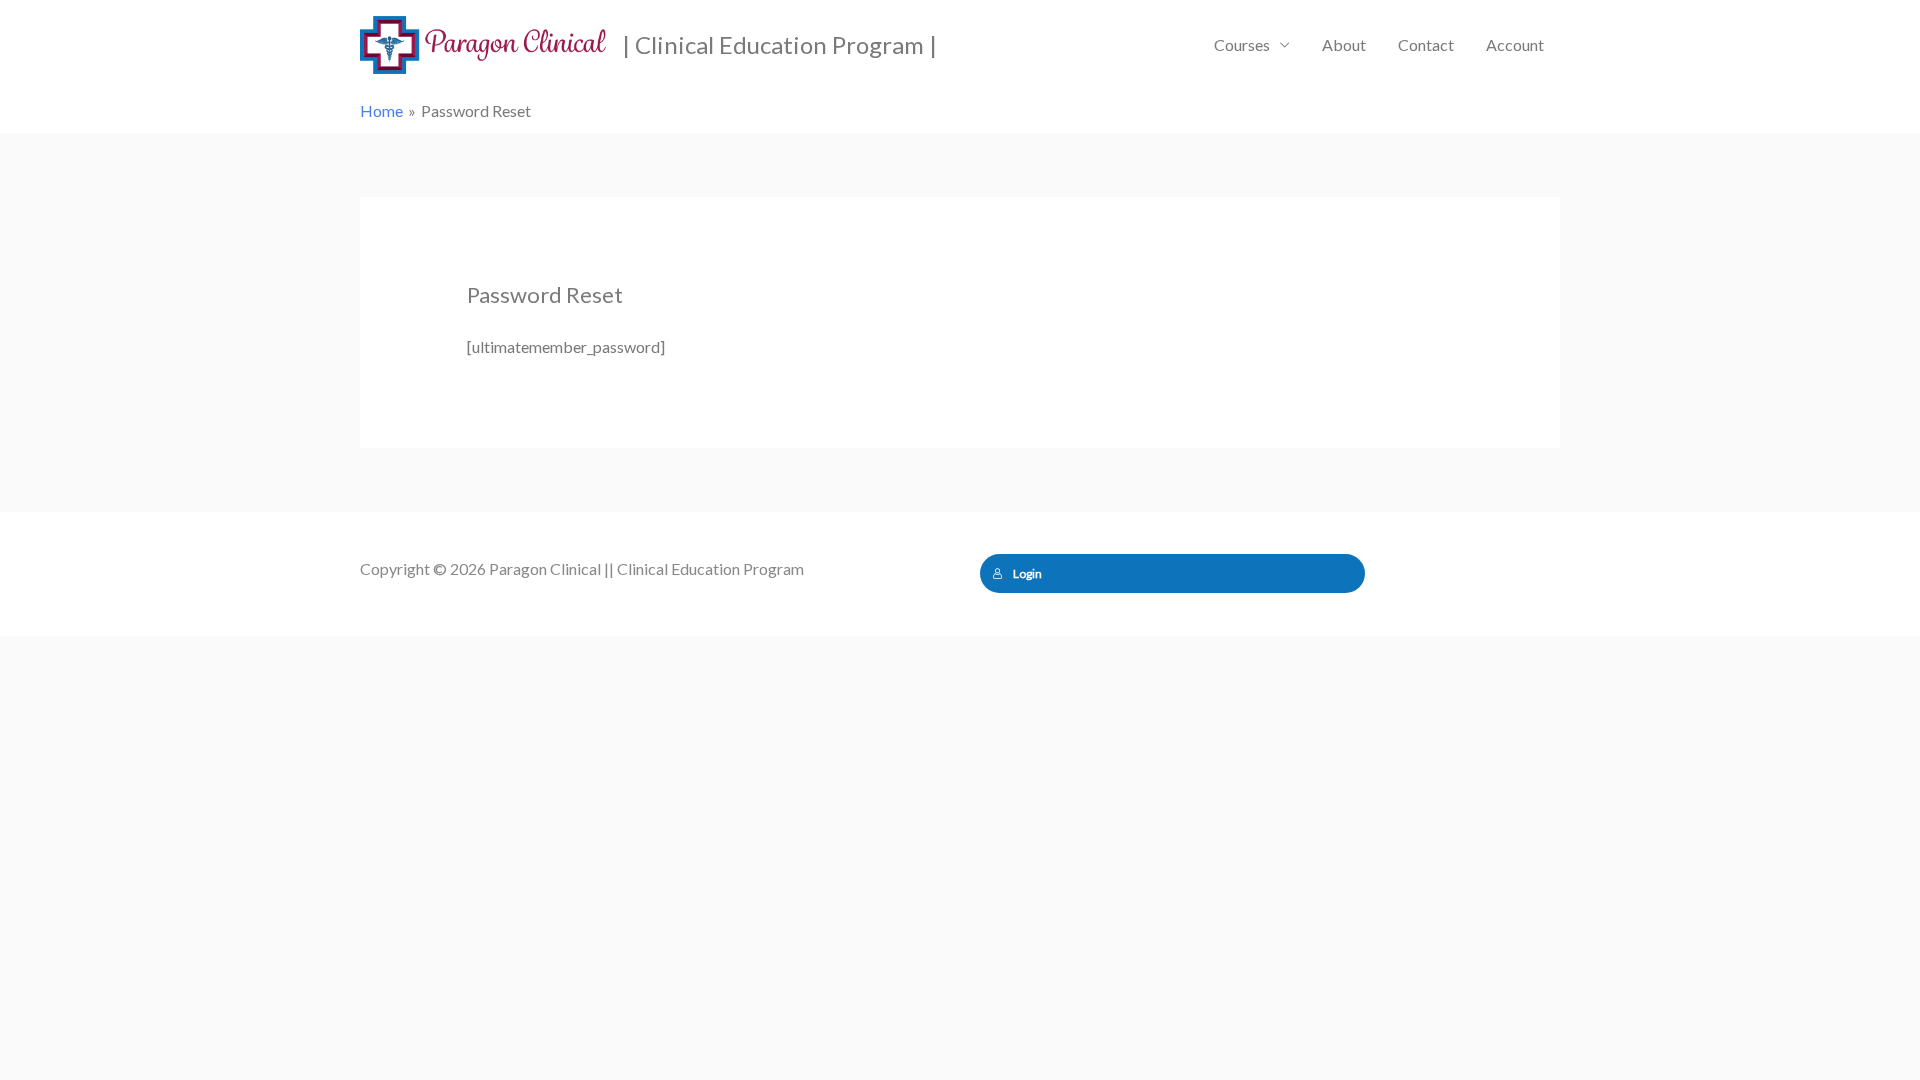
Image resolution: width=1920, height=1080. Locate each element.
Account (1515, 44)
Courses (1242, 44)
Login (1027, 573)
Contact (1426, 44)
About (1344, 44)
